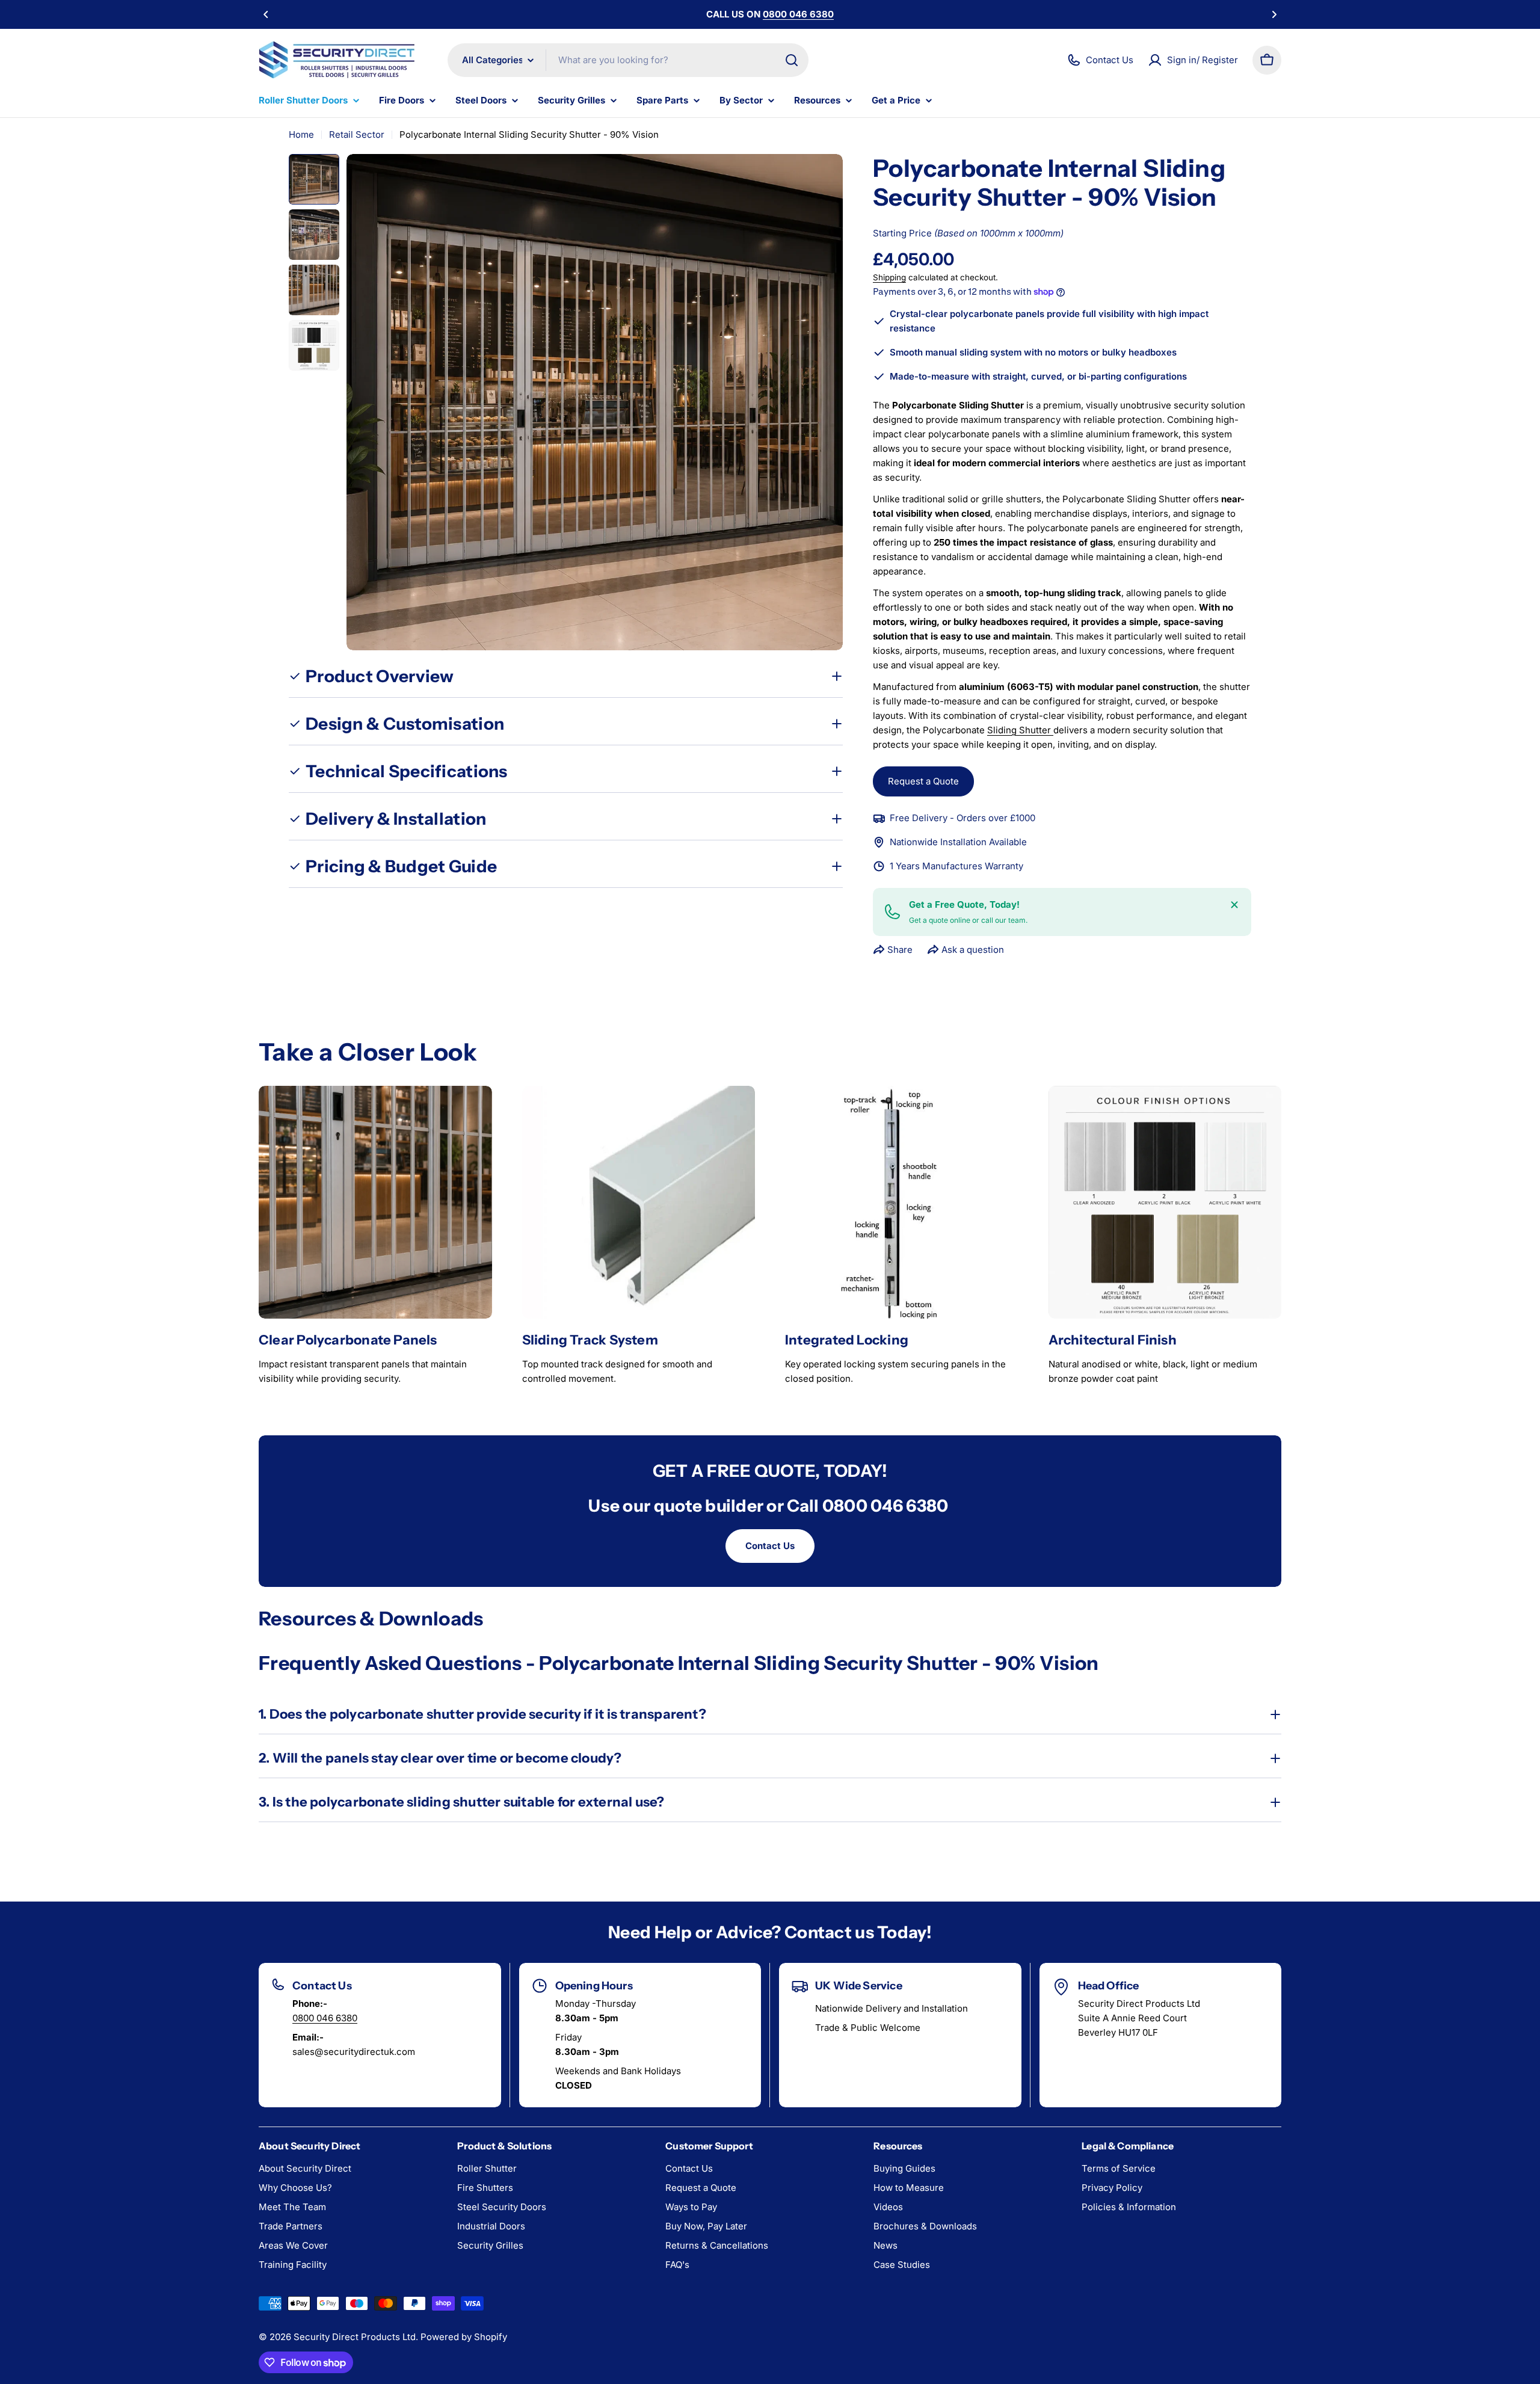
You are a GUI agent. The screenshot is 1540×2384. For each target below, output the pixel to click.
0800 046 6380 (325, 2018)
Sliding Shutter (1020, 730)
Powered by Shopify (464, 2337)
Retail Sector (357, 134)
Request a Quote (923, 781)
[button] (266, 14)
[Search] (792, 60)
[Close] (1234, 905)
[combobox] (628, 60)
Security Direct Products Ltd (355, 2337)
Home (301, 134)
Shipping (889, 277)
